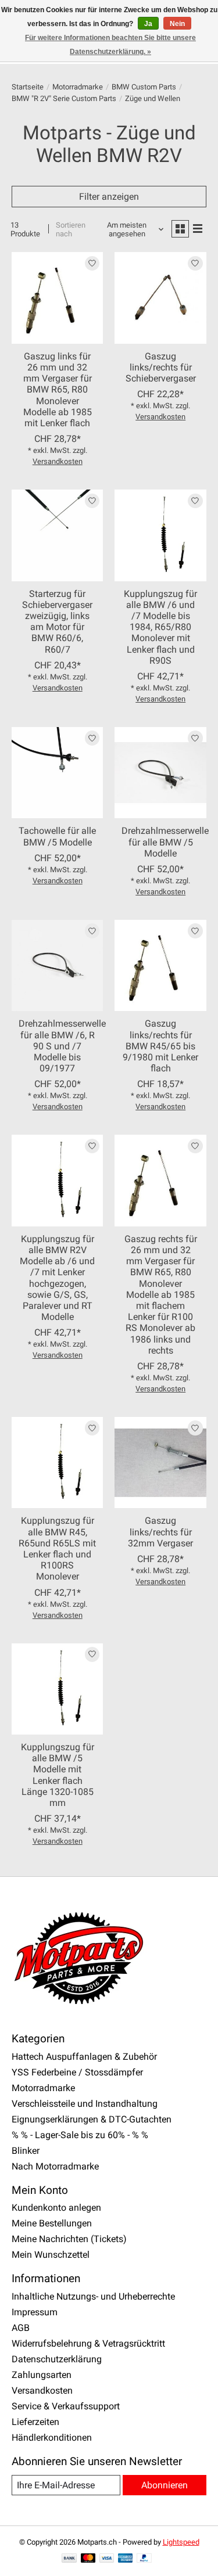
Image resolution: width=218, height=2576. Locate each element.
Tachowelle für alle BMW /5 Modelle (57, 836)
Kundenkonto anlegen (56, 2208)
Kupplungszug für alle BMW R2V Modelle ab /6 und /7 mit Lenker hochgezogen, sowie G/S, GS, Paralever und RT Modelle (57, 1278)
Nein (177, 24)
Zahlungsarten (42, 2375)
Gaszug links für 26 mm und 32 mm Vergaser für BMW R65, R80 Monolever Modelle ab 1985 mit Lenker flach (58, 390)
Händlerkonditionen (52, 2438)
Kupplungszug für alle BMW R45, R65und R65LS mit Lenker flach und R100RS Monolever (57, 1548)
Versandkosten (58, 461)
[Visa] (107, 2559)
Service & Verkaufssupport (66, 2406)
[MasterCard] (88, 2559)
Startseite (28, 87)
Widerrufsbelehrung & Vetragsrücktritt (88, 2343)
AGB (21, 2328)
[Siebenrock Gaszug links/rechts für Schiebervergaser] (160, 298)
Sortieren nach (71, 229)
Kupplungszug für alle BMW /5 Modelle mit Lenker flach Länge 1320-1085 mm (58, 1775)
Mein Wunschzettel (51, 2255)
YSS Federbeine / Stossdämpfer (77, 2072)
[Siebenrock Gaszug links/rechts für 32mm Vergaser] (160, 1463)
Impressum (35, 2312)
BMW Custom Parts (144, 87)
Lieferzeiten (35, 2422)
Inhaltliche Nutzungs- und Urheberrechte (93, 2296)
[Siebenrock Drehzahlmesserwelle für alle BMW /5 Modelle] (160, 773)
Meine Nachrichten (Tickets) (69, 2239)
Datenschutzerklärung (57, 2359)
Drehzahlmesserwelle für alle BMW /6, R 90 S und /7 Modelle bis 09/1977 (62, 1046)
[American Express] (126, 2559)
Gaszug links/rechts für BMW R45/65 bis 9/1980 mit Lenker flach (160, 1046)
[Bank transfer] (69, 2559)
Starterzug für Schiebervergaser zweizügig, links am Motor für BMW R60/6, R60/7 (57, 622)
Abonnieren (165, 2485)
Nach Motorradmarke (55, 2166)
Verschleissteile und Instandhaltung (85, 2104)
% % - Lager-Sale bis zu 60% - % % (80, 2135)
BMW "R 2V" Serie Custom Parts (64, 98)
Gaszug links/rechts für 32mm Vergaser (160, 1532)
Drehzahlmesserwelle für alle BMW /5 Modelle (165, 842)
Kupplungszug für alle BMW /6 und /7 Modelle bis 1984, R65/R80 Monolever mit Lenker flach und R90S (160, 627)
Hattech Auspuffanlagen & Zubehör (84, 2057)
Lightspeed (181, 2542)
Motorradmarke (78, 87)
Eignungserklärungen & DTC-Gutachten (92, 2119)
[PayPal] (144, 2559)
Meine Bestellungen (52, 2223)
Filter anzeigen (109, 197)
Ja (148, 24)
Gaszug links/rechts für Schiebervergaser (161, 367)
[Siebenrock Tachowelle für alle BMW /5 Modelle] (57, 773)
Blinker (26, 2151)
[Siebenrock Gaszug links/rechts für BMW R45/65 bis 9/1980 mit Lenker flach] (160, 965)
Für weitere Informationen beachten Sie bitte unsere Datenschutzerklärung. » (110, 45)
